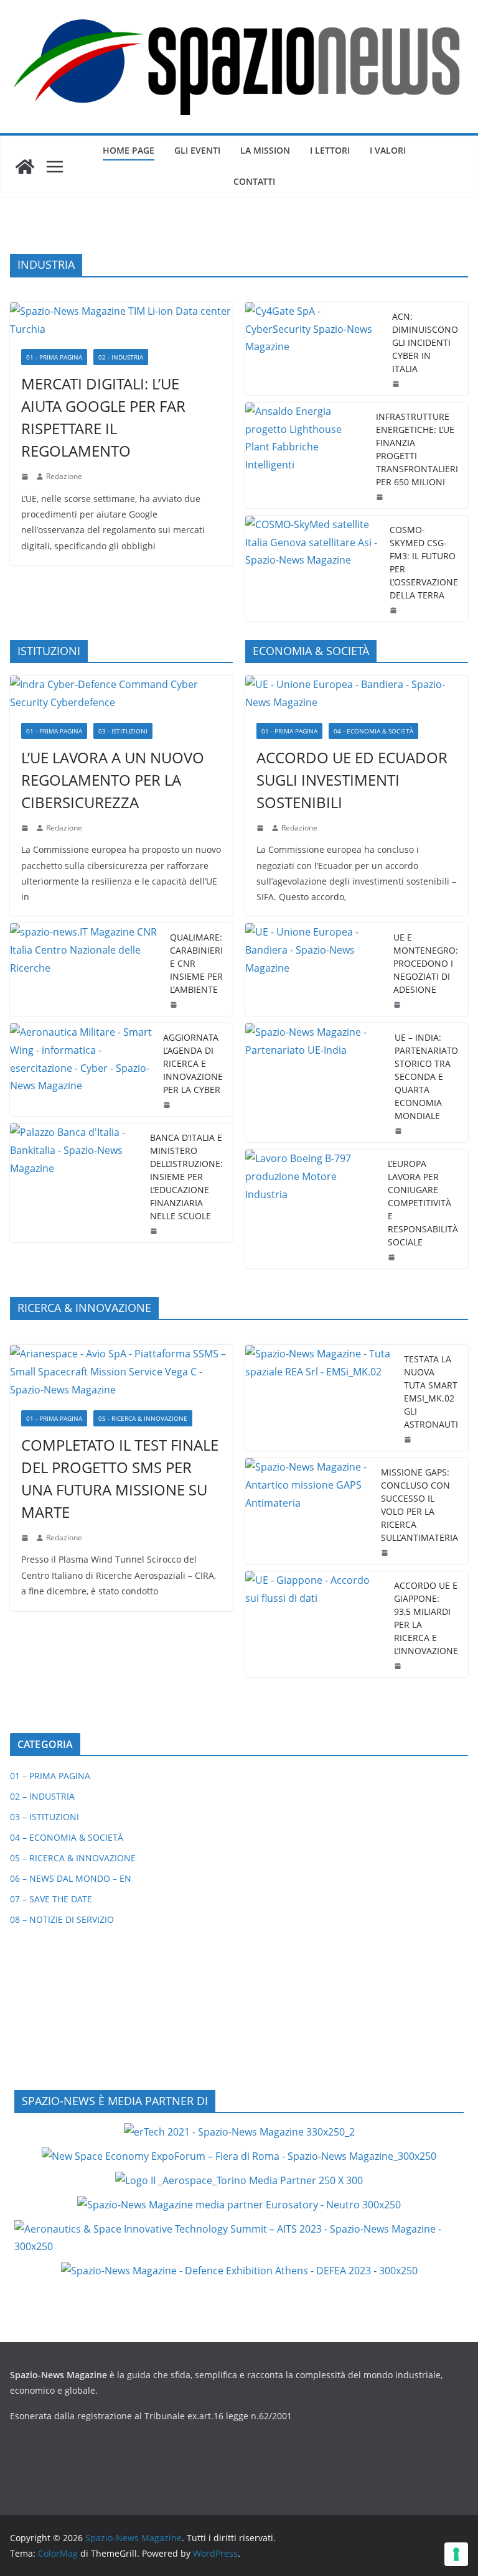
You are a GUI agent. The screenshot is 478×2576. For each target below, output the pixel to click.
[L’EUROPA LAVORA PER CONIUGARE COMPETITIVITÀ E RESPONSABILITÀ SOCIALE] (312, 1209)
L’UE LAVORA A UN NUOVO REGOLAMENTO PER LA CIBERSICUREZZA (113, 780)
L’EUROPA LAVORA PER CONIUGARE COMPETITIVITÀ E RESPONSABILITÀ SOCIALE (423, 1203)
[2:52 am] (399, 1666)
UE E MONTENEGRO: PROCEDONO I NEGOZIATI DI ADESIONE (426, 963)
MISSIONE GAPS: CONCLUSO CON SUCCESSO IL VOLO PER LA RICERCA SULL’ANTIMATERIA (419, 1505)
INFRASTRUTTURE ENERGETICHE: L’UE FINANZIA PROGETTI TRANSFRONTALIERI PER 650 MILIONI (417, 449)
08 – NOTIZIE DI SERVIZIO (62, 1919)
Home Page (129, 150)
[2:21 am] (409, 1439)
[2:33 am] (261, 828)
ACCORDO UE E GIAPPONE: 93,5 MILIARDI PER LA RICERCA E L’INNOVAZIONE (426, 1618)
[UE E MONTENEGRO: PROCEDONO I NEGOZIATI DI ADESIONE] (314, 969)
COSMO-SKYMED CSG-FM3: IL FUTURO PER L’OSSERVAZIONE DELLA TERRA (424, 562)
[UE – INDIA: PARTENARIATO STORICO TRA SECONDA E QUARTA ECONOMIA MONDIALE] (315, 1083)
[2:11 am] (386, 1553)
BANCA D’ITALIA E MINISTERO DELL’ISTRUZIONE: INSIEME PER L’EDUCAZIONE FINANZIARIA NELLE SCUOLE (186, 1177)
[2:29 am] (175, 1005)
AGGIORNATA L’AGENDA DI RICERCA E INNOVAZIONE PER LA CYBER (193, 1063)
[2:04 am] (381, 497)
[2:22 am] (26, 1538)
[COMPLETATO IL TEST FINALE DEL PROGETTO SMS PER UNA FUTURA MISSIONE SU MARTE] (121, 1372)
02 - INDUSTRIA (121, 357)
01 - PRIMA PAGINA (54, 357)
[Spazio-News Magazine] (25, 167)
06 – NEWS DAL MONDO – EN (71, 1878)
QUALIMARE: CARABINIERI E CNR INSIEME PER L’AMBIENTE (196, 963)
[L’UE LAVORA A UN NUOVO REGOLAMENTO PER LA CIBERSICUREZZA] (121, 694)
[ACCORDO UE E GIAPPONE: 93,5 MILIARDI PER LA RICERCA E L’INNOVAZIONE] (315, 1624)
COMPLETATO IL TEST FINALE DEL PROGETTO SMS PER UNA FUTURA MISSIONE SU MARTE (120, 1478)
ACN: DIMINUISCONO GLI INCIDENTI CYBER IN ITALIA (425, 342)
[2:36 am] (397, 384)
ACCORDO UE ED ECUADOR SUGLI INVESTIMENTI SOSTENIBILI (352, 780)
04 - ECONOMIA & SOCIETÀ (373, 731)
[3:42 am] (26, 828)
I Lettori (330, 150)
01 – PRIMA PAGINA (50, 1776)
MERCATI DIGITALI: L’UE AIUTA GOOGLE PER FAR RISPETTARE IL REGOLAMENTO (103, 417)
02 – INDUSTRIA (42, 1796)
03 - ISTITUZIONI (123, 731)
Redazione (64, 476)
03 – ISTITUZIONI (45, 1817)
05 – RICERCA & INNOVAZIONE (73, 1858)
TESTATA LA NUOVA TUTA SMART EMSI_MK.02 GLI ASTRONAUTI (431, 1392)
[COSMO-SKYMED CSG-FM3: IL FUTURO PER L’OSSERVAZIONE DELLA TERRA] (312, 569)
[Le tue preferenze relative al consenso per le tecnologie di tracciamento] (456, 2554)
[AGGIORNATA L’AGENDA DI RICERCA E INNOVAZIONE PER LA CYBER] (82, 1070)
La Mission (265, 150)
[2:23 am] (393, 1257)
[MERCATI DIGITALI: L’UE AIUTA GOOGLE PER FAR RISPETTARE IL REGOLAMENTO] (121, 320)
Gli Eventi (197, 150)
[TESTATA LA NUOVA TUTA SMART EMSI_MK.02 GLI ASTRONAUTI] (320, 1398)
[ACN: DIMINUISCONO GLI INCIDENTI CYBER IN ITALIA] (314, 349)
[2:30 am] (400, 1131)
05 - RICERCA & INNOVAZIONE (143, 1418)
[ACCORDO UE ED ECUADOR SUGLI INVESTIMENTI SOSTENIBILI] (357, 694)
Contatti (254, 181)
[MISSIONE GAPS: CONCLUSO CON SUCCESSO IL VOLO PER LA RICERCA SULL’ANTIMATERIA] (308, 1511)
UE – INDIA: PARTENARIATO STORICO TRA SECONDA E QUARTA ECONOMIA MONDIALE (426, 1076)
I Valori (388, 150)
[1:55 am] (395, 610)
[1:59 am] (398, 1005)
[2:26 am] (168, 1105)
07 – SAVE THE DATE (51, 1899)
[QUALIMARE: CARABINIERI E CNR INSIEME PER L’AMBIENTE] (85, 969)
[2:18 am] (26, 477)
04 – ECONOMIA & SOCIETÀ (67, 1837)
